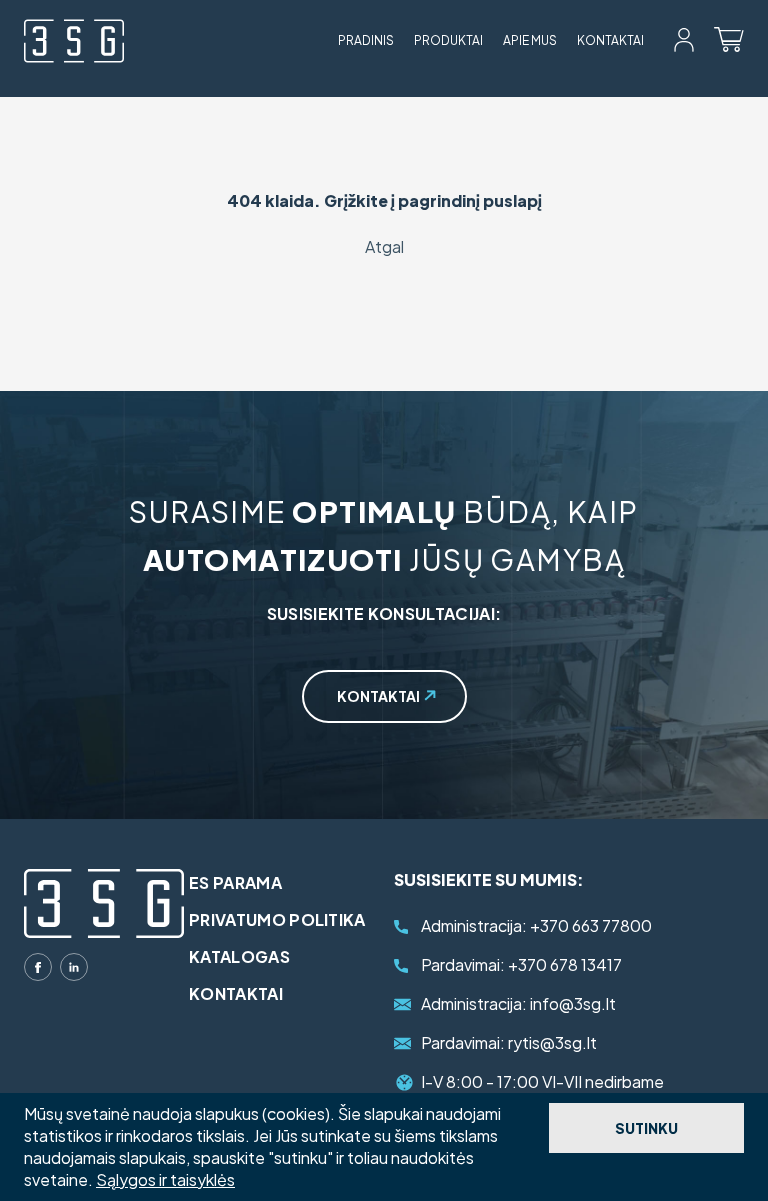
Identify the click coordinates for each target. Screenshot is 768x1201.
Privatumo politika (277, 919)
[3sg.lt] (74, 41)
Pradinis (366, 40)
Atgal (384, 246)
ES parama (235, 882)
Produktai (448, 40)
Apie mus (530, 40)
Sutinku (646, 1128)
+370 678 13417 (521, 964)
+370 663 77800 (536, 925)
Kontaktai (610, 40)
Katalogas (239, 956)
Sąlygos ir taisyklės (165, 1179)
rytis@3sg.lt (509, 1042)
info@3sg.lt (518, 1003)
